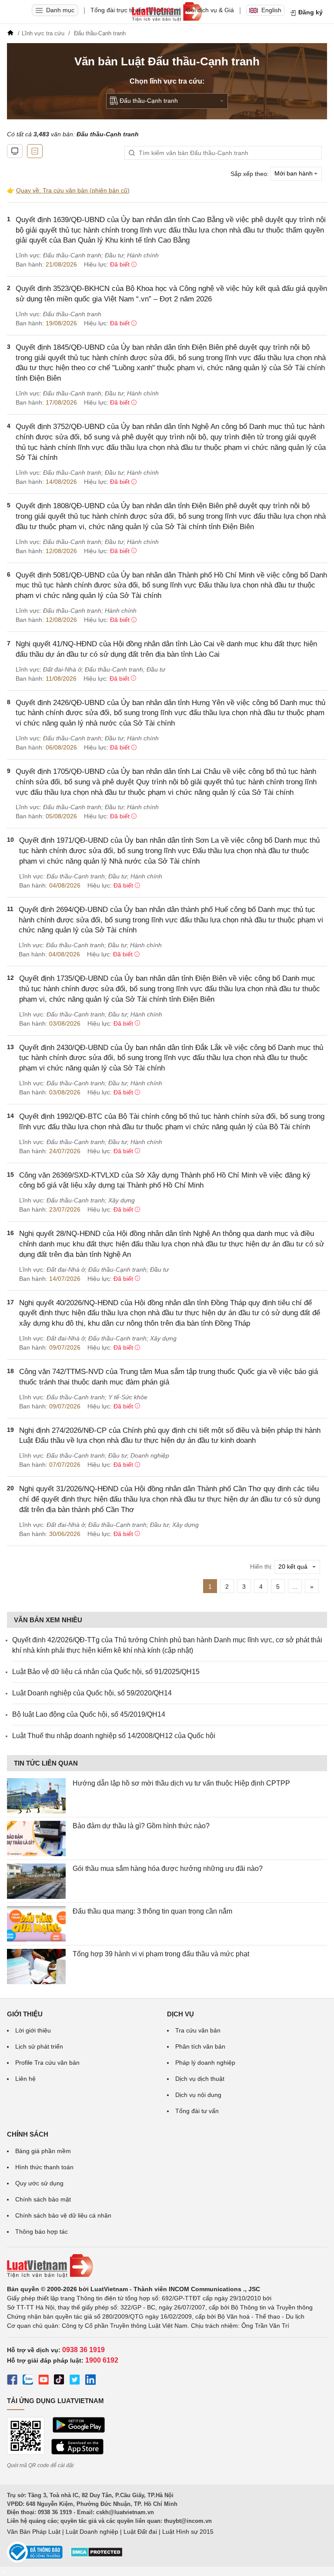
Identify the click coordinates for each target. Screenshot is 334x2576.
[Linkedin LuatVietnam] (90, 2381)
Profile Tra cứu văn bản (47, 2063)
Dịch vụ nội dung (198, 2095)
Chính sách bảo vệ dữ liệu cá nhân (63, 2215)
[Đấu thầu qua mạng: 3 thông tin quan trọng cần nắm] (36, 1924)
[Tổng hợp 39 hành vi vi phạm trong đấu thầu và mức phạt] (36, 1967)
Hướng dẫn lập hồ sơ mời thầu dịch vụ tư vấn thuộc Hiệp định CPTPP (181, 1783)
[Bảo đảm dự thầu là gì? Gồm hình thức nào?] (36, 1838)
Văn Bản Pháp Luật (34, 2532)
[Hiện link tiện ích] (15, 151)
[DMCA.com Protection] (97, 2555)
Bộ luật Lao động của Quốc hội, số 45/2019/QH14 (89, 1714)
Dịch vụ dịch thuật (200, 2079)
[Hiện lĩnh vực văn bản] (35, 151)
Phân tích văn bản (200, 2046)
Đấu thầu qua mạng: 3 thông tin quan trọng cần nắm (152, 1911)
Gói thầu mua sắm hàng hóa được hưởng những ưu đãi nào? (168, 1869)
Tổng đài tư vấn (197, 2111)
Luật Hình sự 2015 (188, 2532)
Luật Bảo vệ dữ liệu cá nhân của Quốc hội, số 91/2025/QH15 (106, 1672)
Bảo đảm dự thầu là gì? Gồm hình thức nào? (141, 1826)
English (271, 10)
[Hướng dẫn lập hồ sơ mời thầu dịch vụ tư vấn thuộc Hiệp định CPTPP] (36, 1796)
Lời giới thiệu (33, 2030)
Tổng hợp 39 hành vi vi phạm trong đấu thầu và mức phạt (161, 1954)
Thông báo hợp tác (42, 2232)
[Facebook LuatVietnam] (12, 2381)
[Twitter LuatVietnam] (75, 2381)
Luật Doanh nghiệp (92, 2532)
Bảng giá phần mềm (43, 2151)
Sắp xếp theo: (250, 173)
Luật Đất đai (140, 2532)
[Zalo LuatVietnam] (28, 2381)
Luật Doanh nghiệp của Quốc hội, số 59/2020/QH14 (92, 1693)
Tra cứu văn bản (198, 2030)
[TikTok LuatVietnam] (59, 2381)
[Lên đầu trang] (4, 2571)
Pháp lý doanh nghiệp (205, 2063)
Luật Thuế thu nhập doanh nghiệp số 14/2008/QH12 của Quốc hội (114, 1736)
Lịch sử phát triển (39, 2046)
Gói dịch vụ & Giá (210, 10)
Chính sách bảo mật (43, 2199)
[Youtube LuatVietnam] (43, 2381)
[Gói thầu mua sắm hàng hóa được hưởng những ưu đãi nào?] (36, 1881)
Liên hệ (25, 2079)
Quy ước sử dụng (39, 2183)
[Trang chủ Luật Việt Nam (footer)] (167, 2266)
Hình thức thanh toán (44, 2167)
